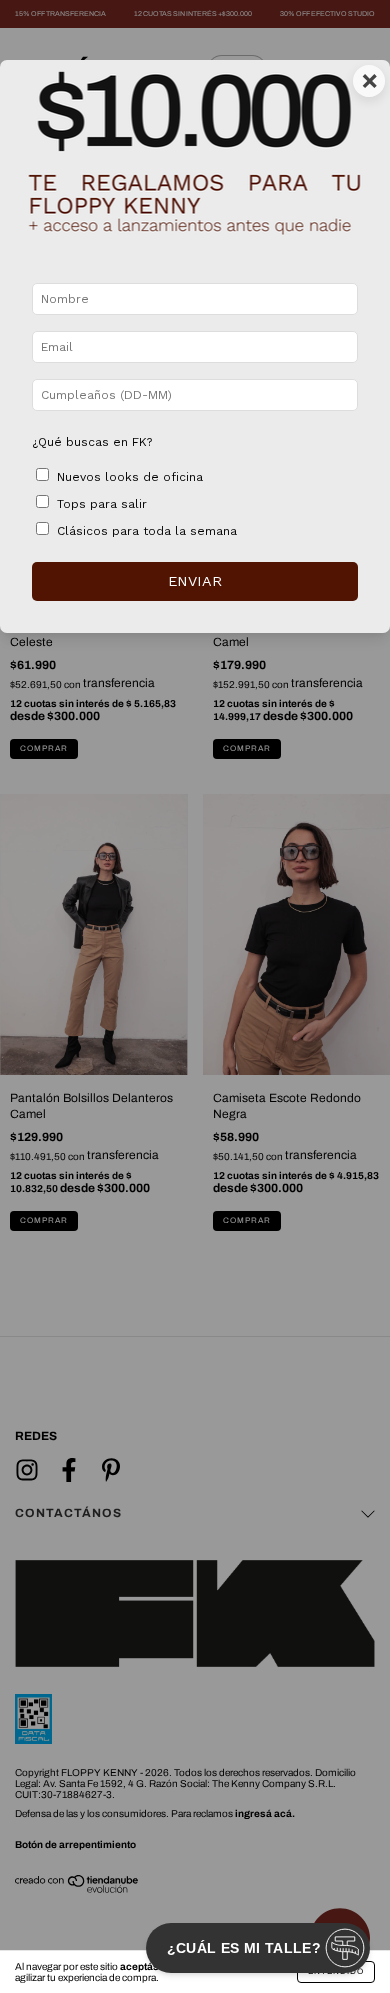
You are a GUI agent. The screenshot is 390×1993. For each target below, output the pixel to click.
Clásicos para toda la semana (147, 531)
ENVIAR (195, 581)
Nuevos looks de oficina (130, 477)
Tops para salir (102, 504)
